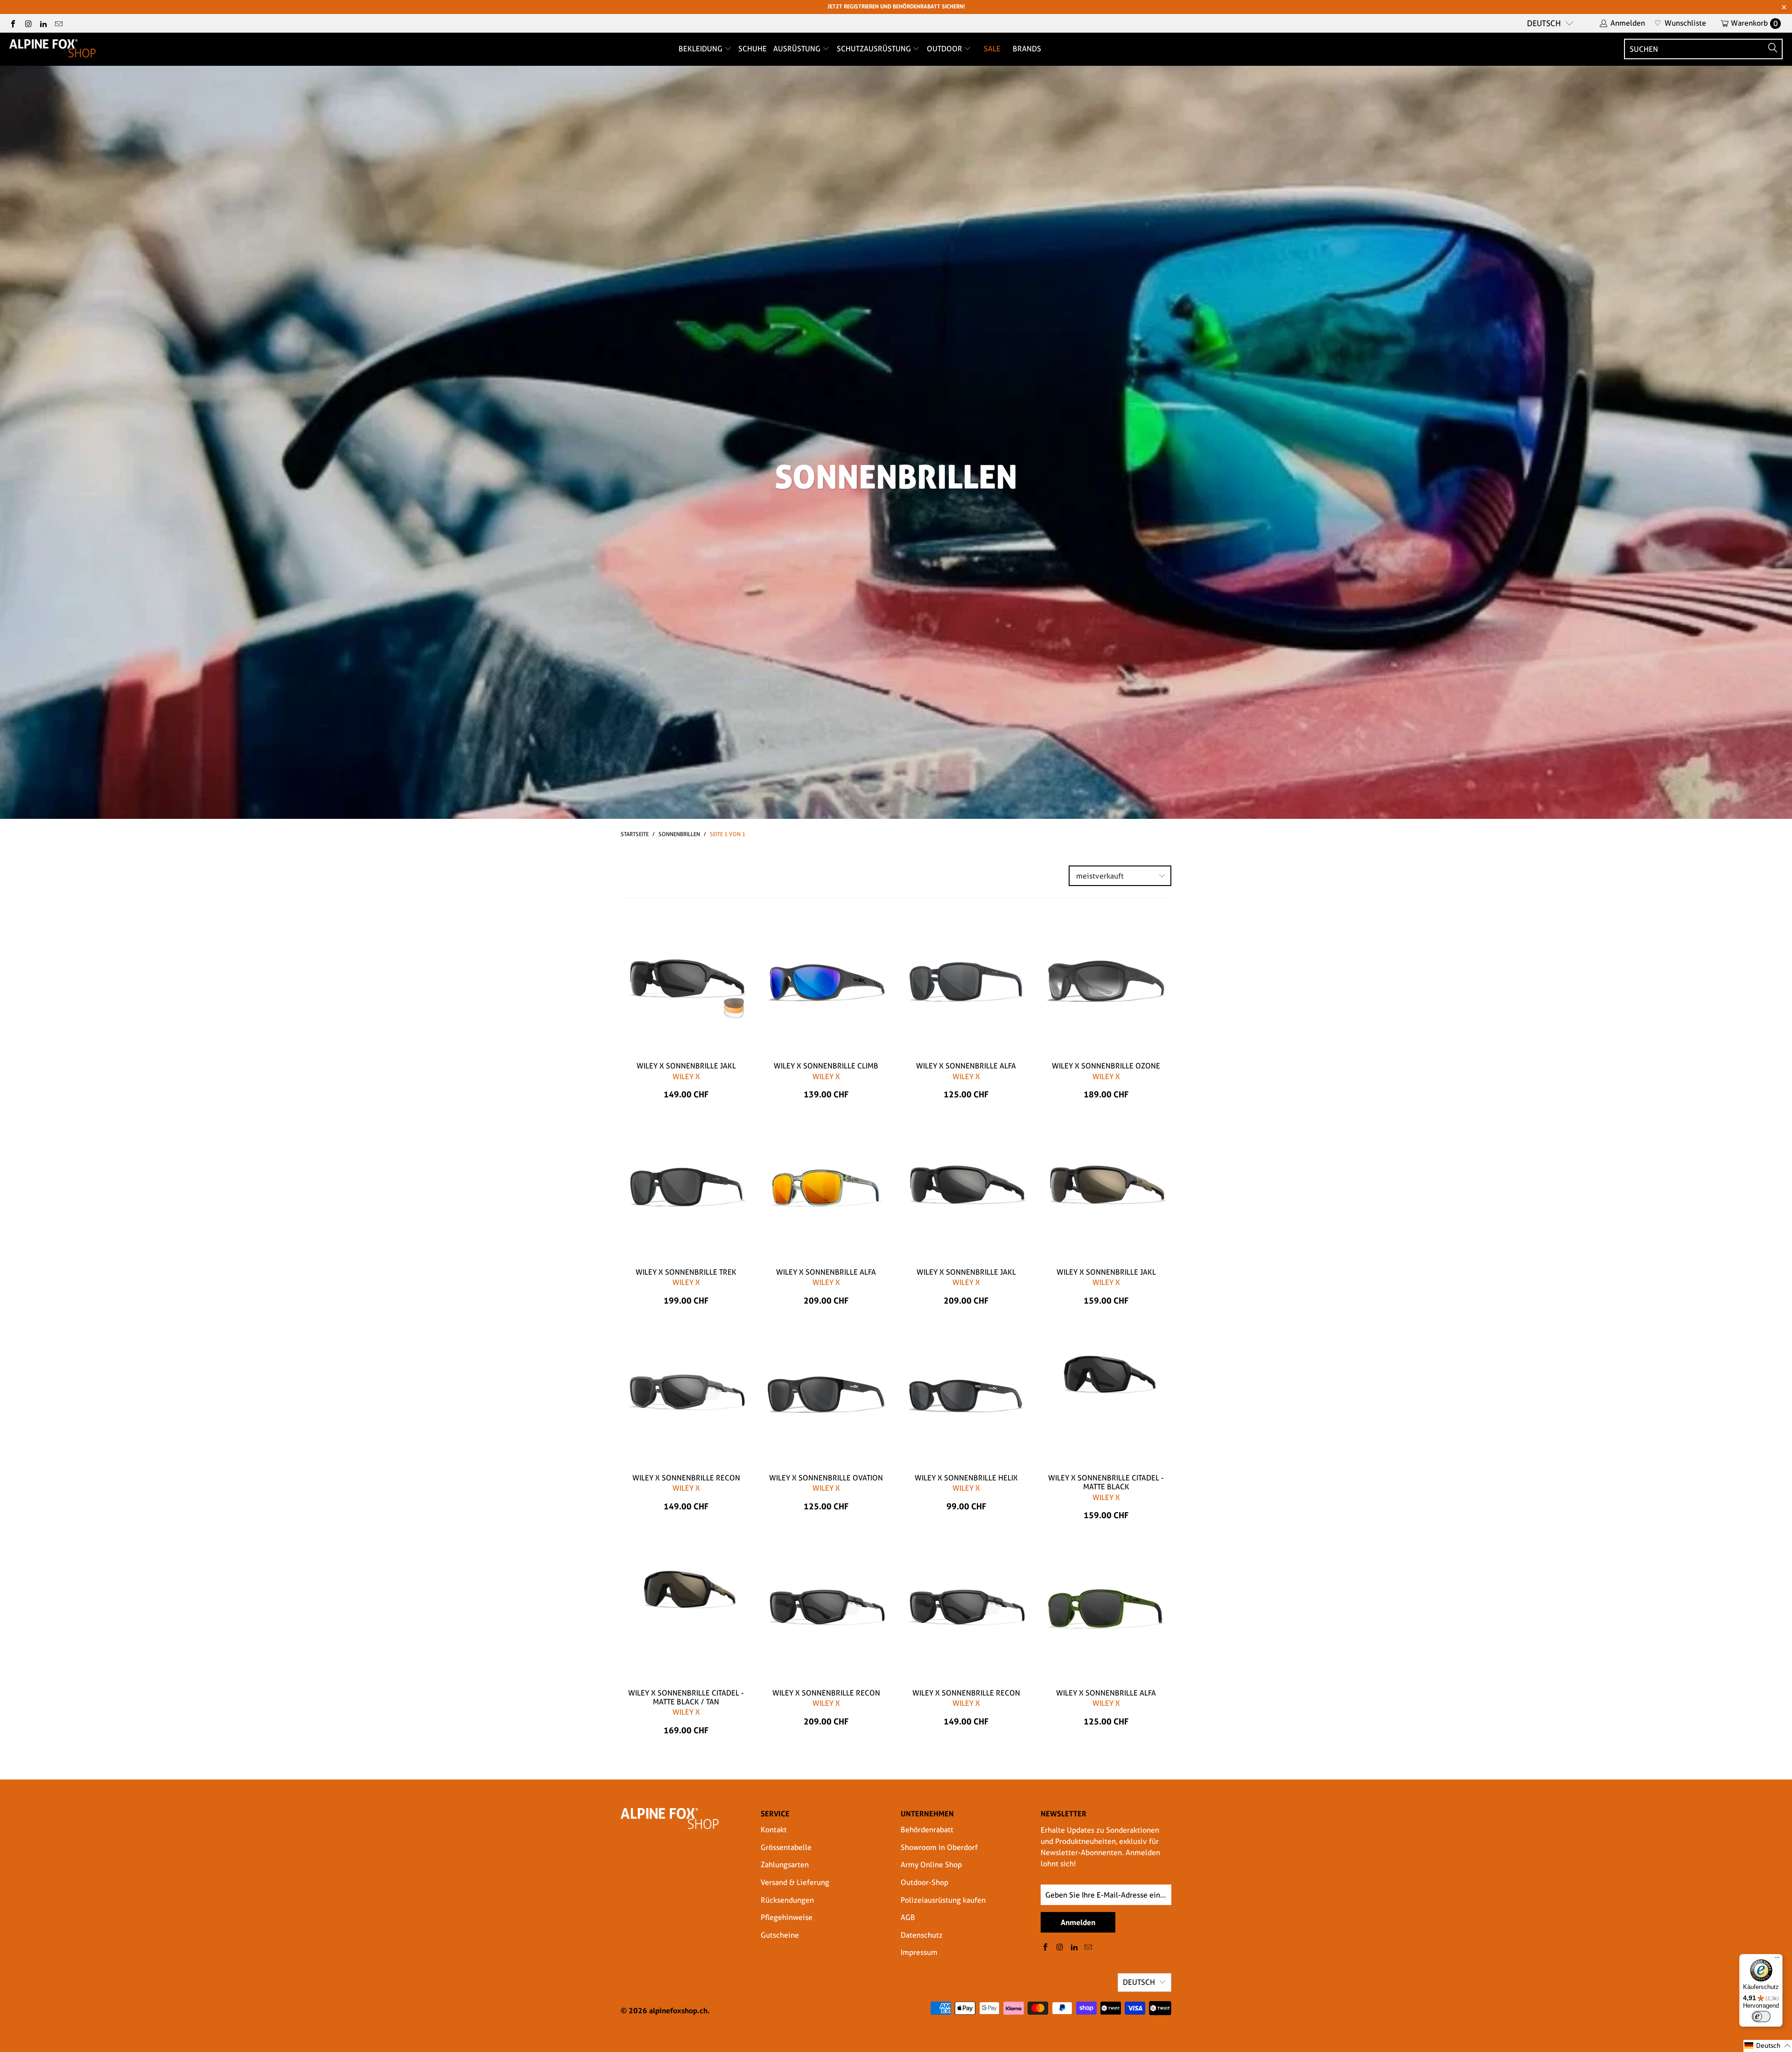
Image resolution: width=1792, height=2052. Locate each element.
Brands (1027, 49)
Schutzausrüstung (875, 49)
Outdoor (945, 49)
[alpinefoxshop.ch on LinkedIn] (43, 23)
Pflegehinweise (787, 1917)
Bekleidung (701, 49)
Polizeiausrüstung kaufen (943, 1900)
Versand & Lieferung (795, 1882)
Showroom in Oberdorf (939, 1847)
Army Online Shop (931, 1865)
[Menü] (1777, 1960)
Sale (992, 49)
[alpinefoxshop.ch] (52, 49)
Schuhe (752, 49)
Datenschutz (922, 1935)
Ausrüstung (798, 49)
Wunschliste (1680, 23)
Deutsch (1544, 23)
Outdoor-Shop (924, 1882)
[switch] (1761, 2017)
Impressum (919, 1952)
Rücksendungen (787, 1900)
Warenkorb (1754, 23)
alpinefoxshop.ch (678, 2010)
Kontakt (774, 1830)
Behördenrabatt (927, 1830)
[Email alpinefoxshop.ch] (58, 23)
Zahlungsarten (785, 1865)
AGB (908, 1917)
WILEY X (686, 1077)
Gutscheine (780, 1935)
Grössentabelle (786, 1847)
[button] (1768, 2046)
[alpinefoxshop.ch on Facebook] (13, 23)
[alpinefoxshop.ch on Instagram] (28, 23)
